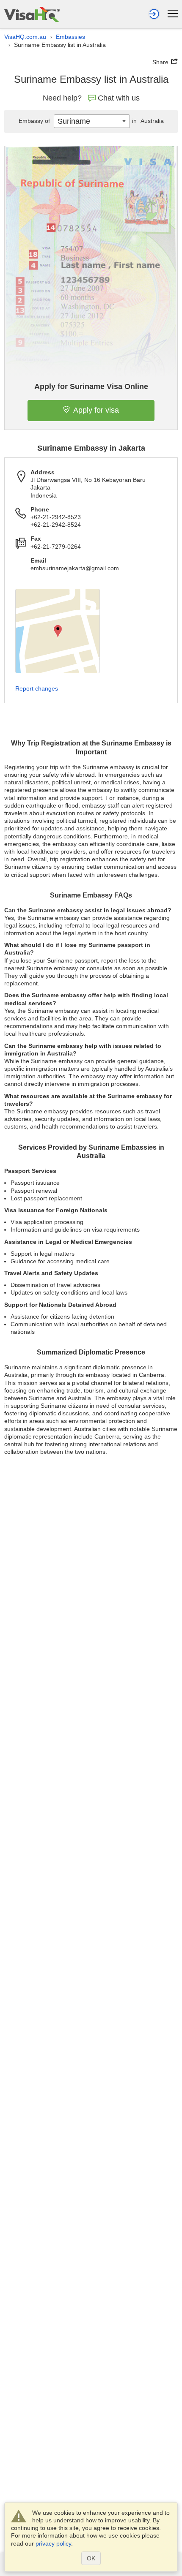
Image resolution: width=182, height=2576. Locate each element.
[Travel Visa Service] (32, 14)
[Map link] (58, 631)
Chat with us (119, 98)
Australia (148, 121)
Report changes (37, 688)
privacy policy (53, 2543)
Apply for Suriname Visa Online (91, 386)
